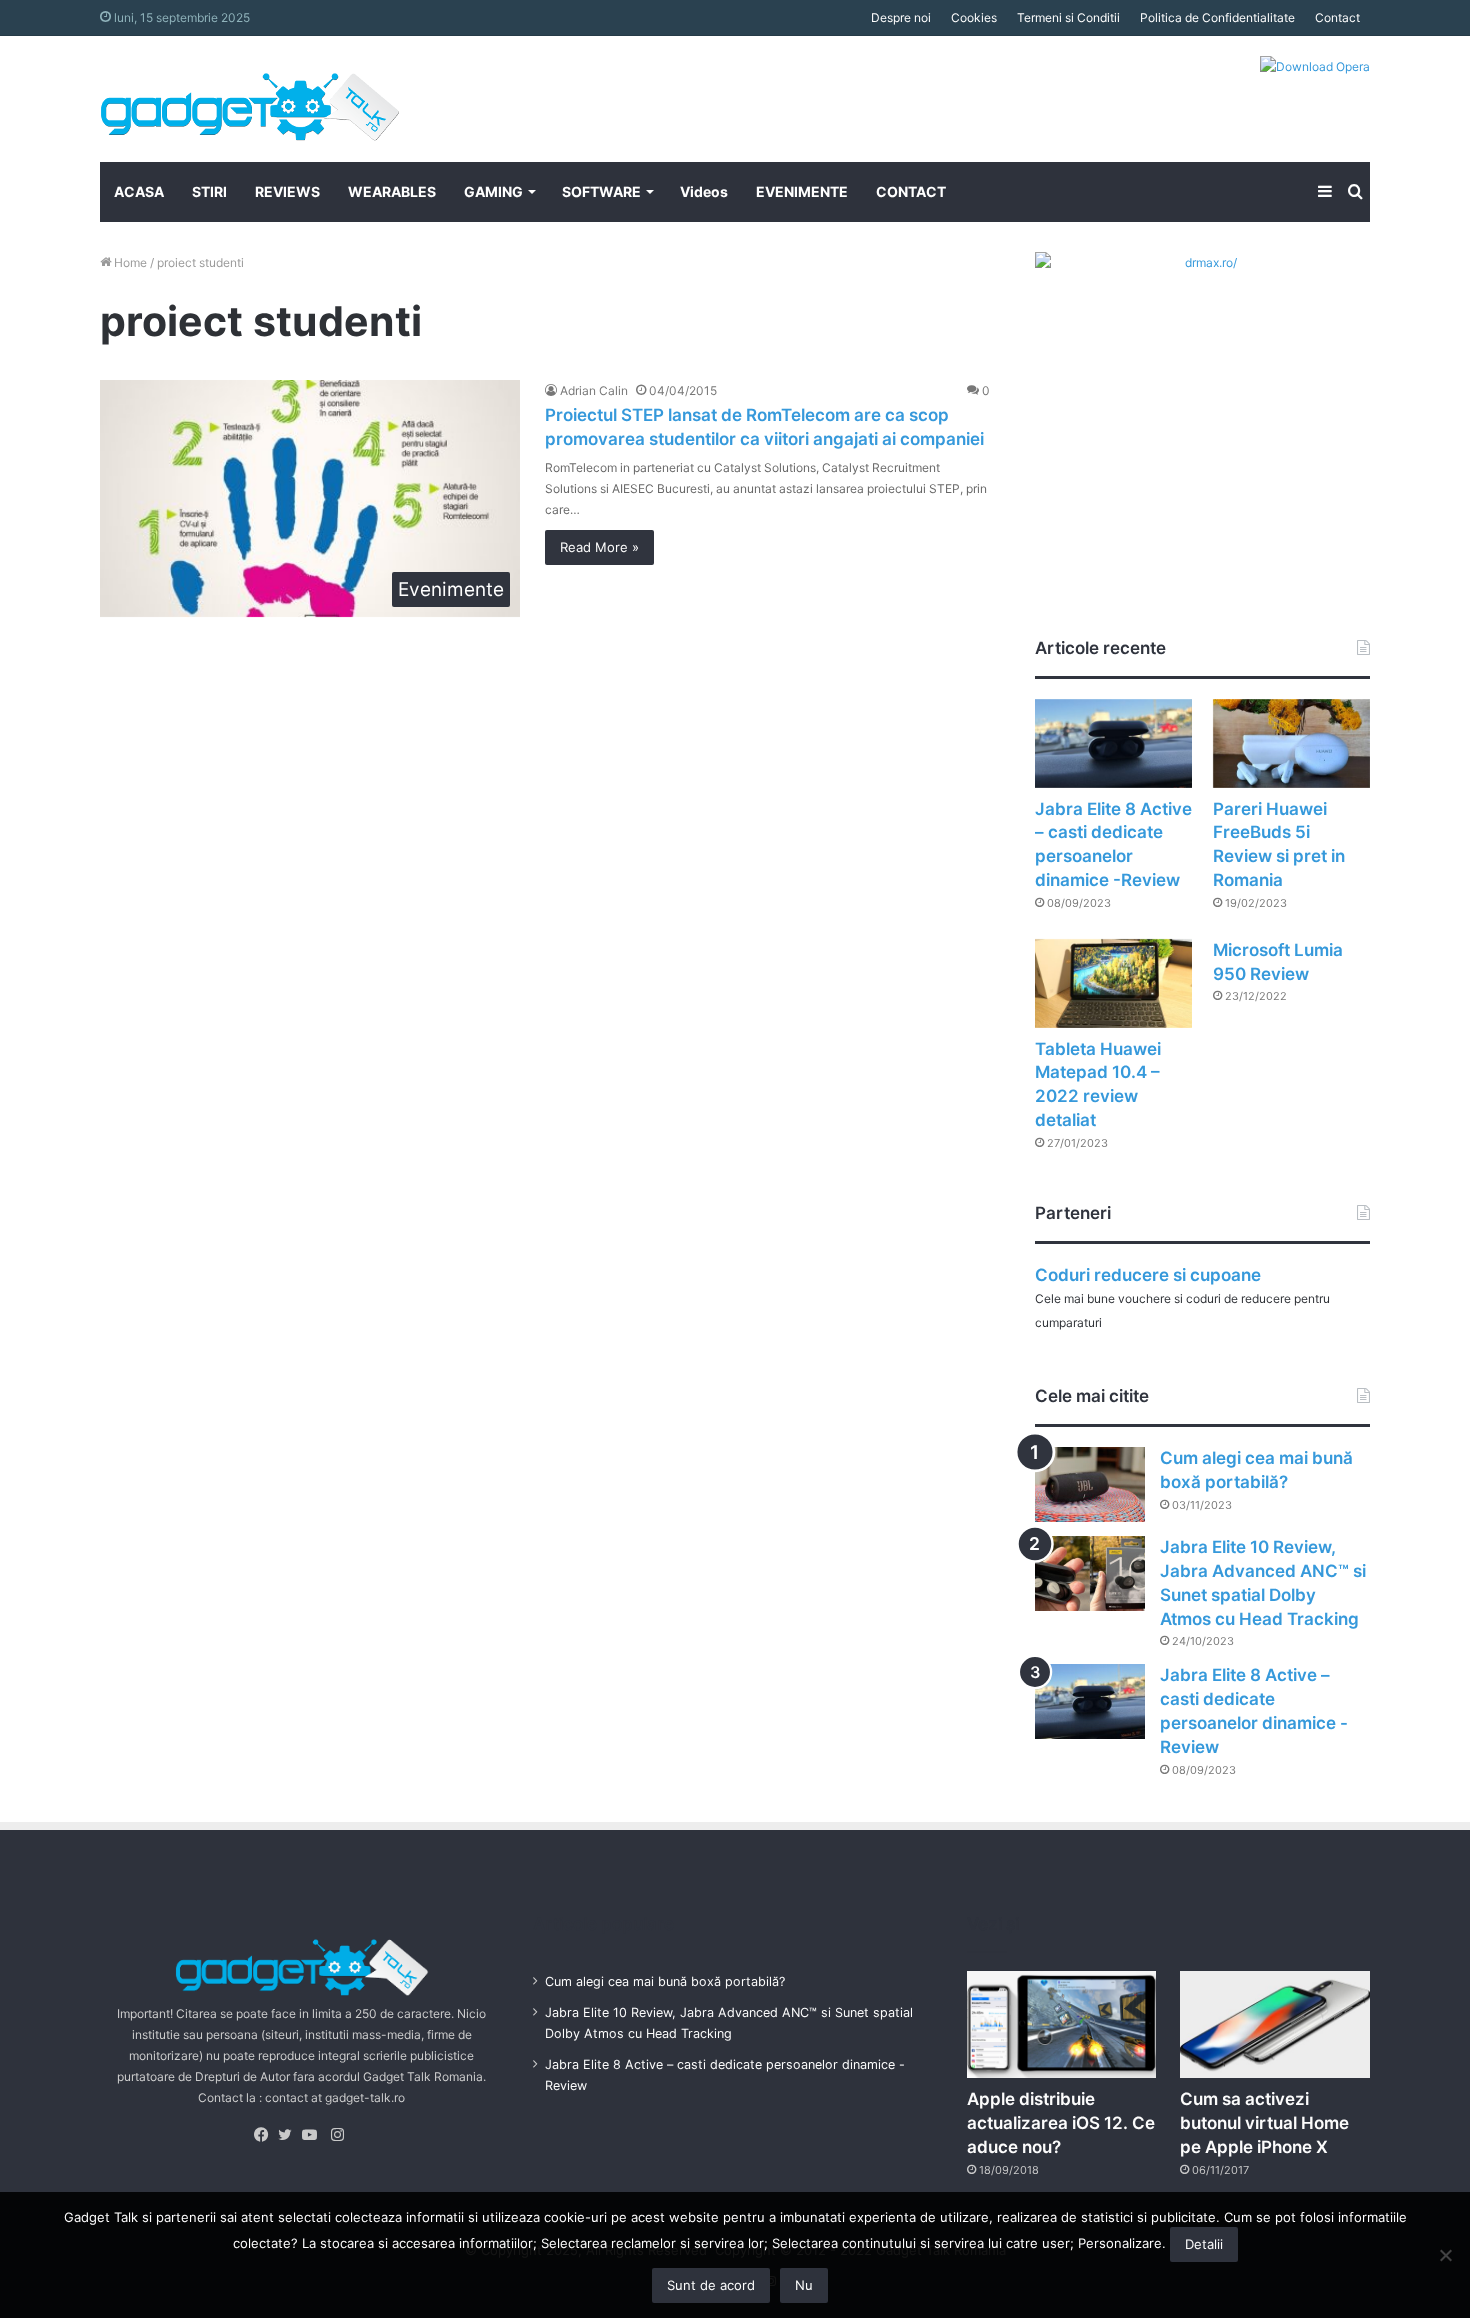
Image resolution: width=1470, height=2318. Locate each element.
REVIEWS (287, 191)
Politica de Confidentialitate (1217, 17)
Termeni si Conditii (1068, 17)
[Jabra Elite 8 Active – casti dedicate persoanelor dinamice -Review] (1113, 743)
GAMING (493, 191)
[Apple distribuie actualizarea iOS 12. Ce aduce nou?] (1062, 2024)
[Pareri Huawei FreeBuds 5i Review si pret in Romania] (1291, 743)
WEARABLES (392, 191)
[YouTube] (314, 2135)
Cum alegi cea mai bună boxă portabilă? (665, 1981)
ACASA (139, 191)
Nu (804, 2285)
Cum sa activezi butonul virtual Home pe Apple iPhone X (1264, 2123)
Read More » (599, 547)
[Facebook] (266, 2135)
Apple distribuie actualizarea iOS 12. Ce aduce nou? (1061, 2123)
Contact (1337, 17)
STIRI (209, 191)
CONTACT (911, 191)
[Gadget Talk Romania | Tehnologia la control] (250, 99)
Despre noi (901, 17)
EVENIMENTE (802, 191)
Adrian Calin (594, 390)
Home (129, 262)
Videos (704, 191)
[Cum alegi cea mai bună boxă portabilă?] (1090, 1484)
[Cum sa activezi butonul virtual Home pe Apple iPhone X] (1275, 2024)
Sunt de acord (711, 2285)
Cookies (974, 17)
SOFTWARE (601, 191)
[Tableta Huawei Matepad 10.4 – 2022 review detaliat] (1113, 983)
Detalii (1204, 2244)
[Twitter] (290, 2135)
